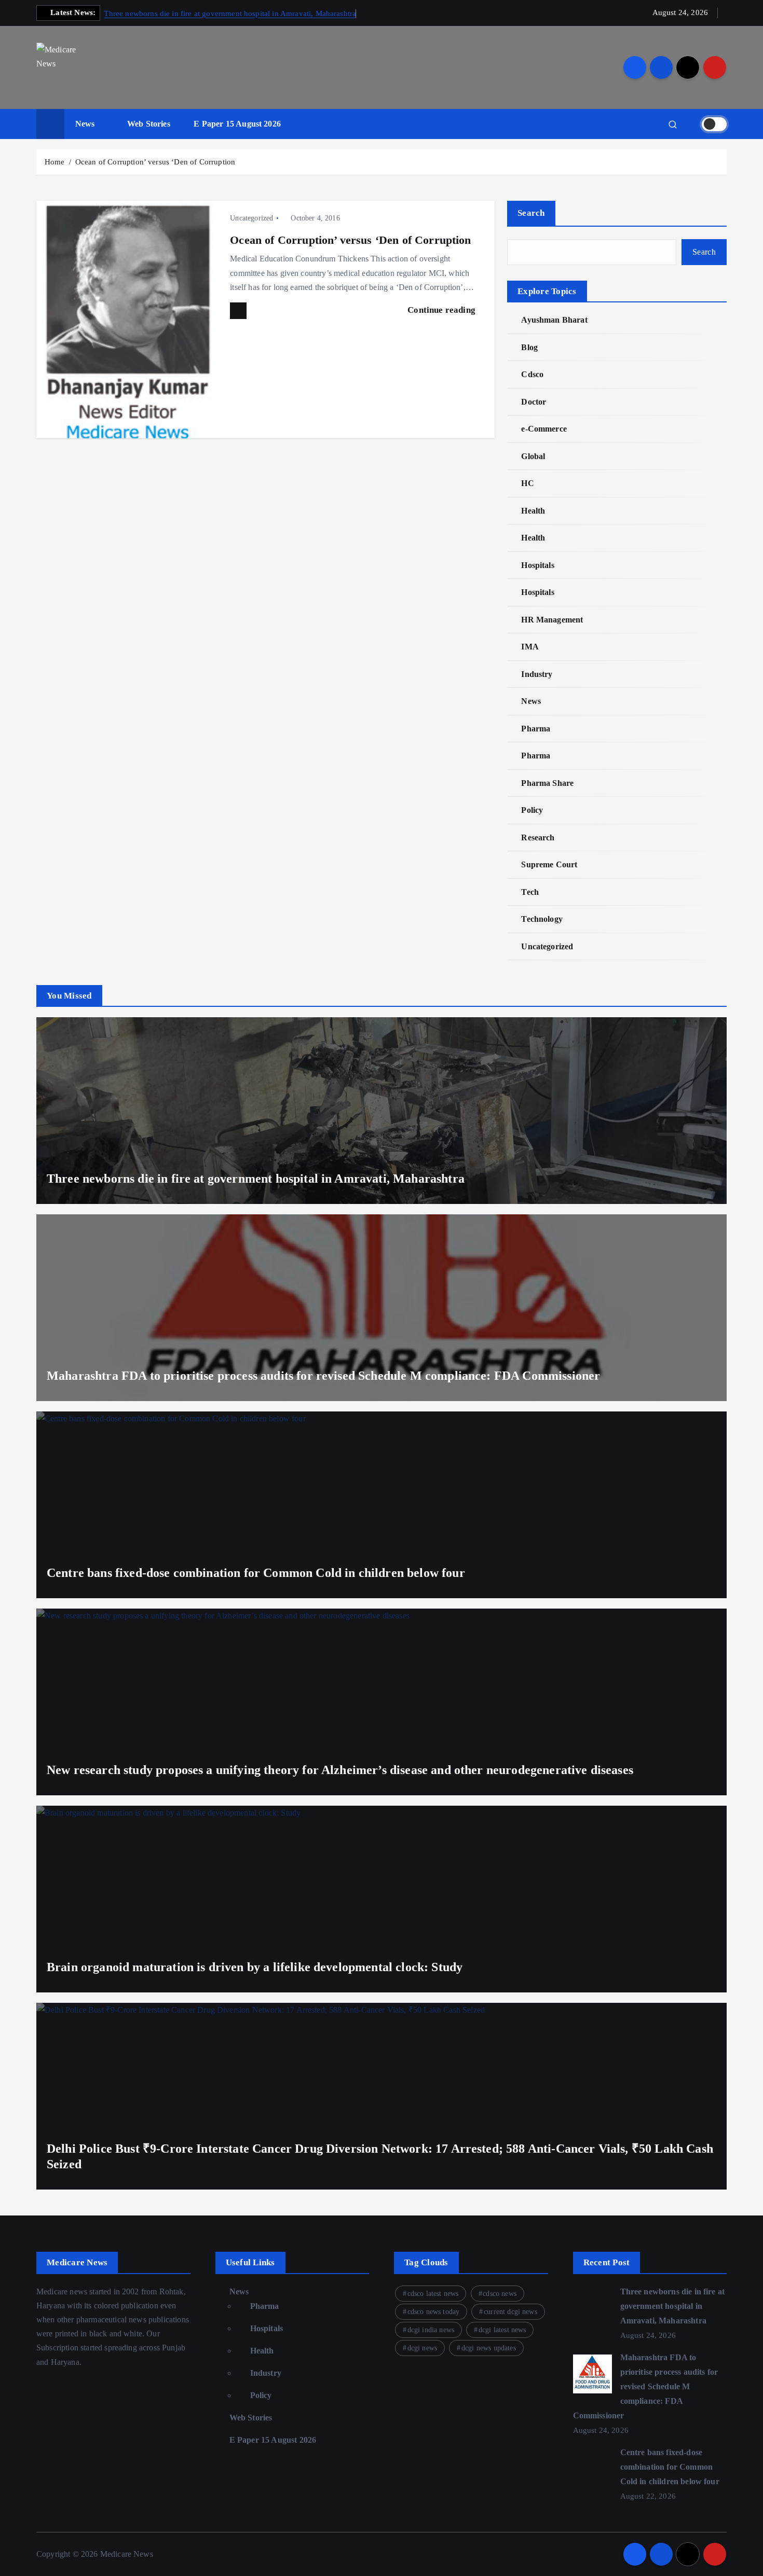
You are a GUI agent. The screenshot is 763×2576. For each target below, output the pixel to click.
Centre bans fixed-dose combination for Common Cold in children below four (256, 1573)
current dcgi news (510, 2312)
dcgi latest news (502, 2330)
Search (531, 213)
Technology (542, 919)
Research (538, 837)
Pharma (536, 729)
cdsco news (500, 2294)
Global (533, 456)
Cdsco (532, 374)
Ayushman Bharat (554, 320)
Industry (537, 674)
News (85, 124)
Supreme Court (549, 864)
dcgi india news (431, 2330)
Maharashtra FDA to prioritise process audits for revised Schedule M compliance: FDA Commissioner (323, 1376)
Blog (529, 347)
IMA (530, 647)
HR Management (552, 620)
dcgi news (422, 2348)
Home (55, 162)
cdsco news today (434, 2312)
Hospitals (537, 565)
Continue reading (442, 310)
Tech (530, 892)
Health (533, 511)
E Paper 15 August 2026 (237, 124)
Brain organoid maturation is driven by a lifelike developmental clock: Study (255, 1967)
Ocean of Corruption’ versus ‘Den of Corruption (155, 162)
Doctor (534, 402)
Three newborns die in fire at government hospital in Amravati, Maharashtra (230, 13)
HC (527, 483)
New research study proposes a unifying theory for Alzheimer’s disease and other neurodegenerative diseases (340, 1770)
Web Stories (149, 124)
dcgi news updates (489, 2348)
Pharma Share (547, 783)
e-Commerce (544, 429)
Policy (532, 810)
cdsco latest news (433, 2294)
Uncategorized (251, 218)
